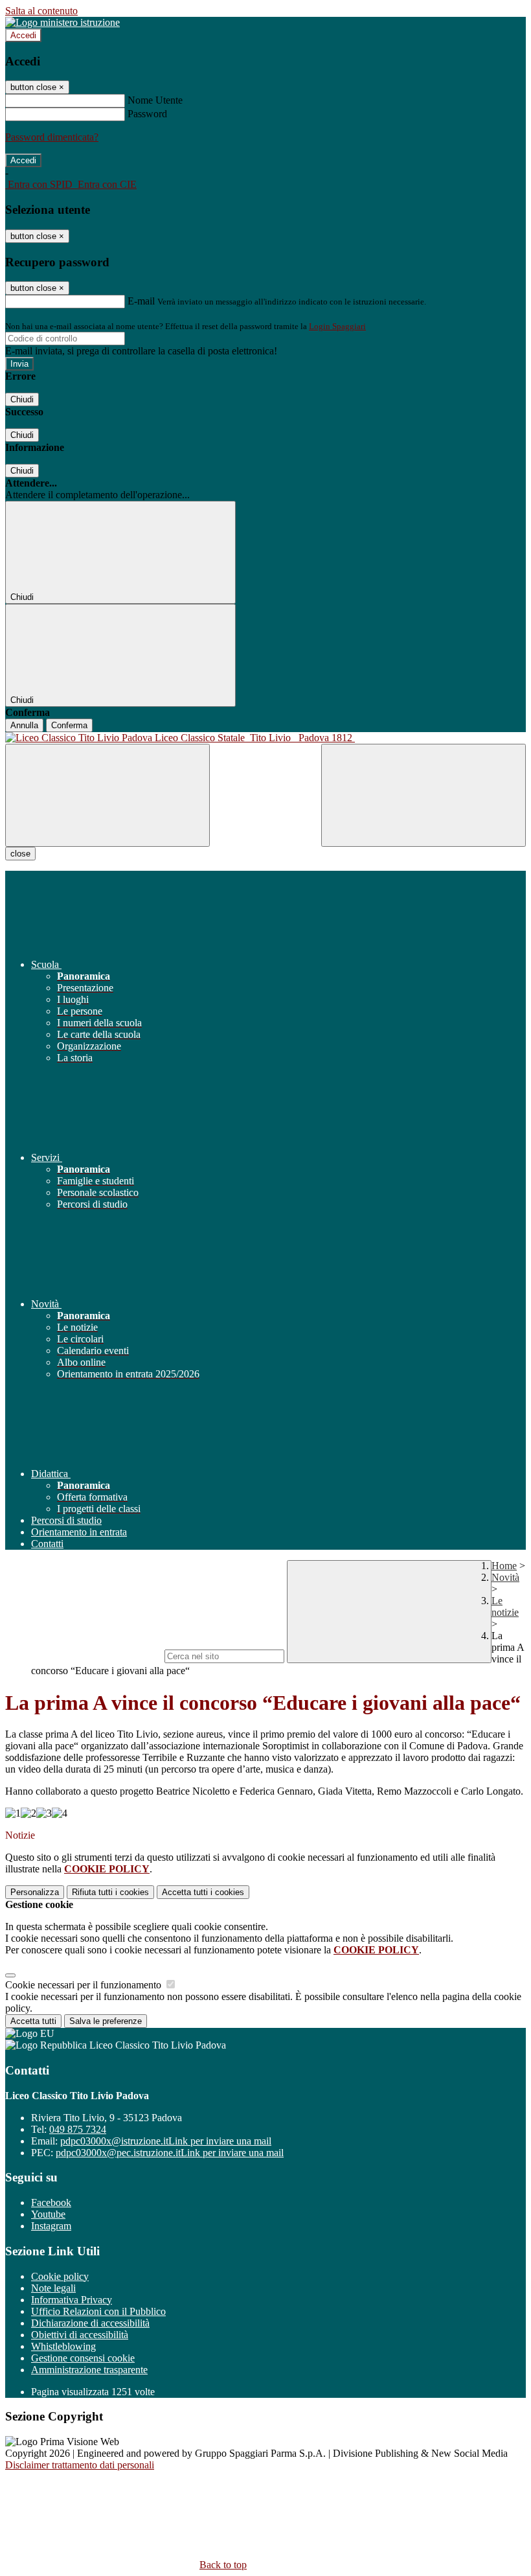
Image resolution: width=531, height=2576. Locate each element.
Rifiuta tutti (110, 1892)
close (20, 854)
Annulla (24, 725)
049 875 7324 (78, 2129)
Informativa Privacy (72, 2300)
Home (504, 1566)
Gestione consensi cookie (83, 2358)
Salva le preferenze (106, 2021)
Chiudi (22, 399)
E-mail (141, 301)
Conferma (69, 725)
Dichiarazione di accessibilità (90, 2323)
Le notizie (505, 1606)
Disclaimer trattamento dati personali (80, 2465)
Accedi (23, 35)
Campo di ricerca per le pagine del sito (84, 1656)
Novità (505, 1577)
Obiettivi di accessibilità (80, 2335)
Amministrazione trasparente (89, 2370)
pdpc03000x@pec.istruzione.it (170, 2153)
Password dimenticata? (52, 137)
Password (147, 114)
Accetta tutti (203, 1892)
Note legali (53, 2288)
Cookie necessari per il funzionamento (85, 1985)
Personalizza (35, 1892)
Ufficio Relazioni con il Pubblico (98, 2311)
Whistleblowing (63, 2346)
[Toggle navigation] (107, 795)
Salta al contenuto (41, 11)
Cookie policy (60, 2276)
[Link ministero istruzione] (62, 22)
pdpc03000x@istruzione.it (166, 2141)
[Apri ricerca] (424, 795)
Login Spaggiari (337, 326)
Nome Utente (155, 100)
